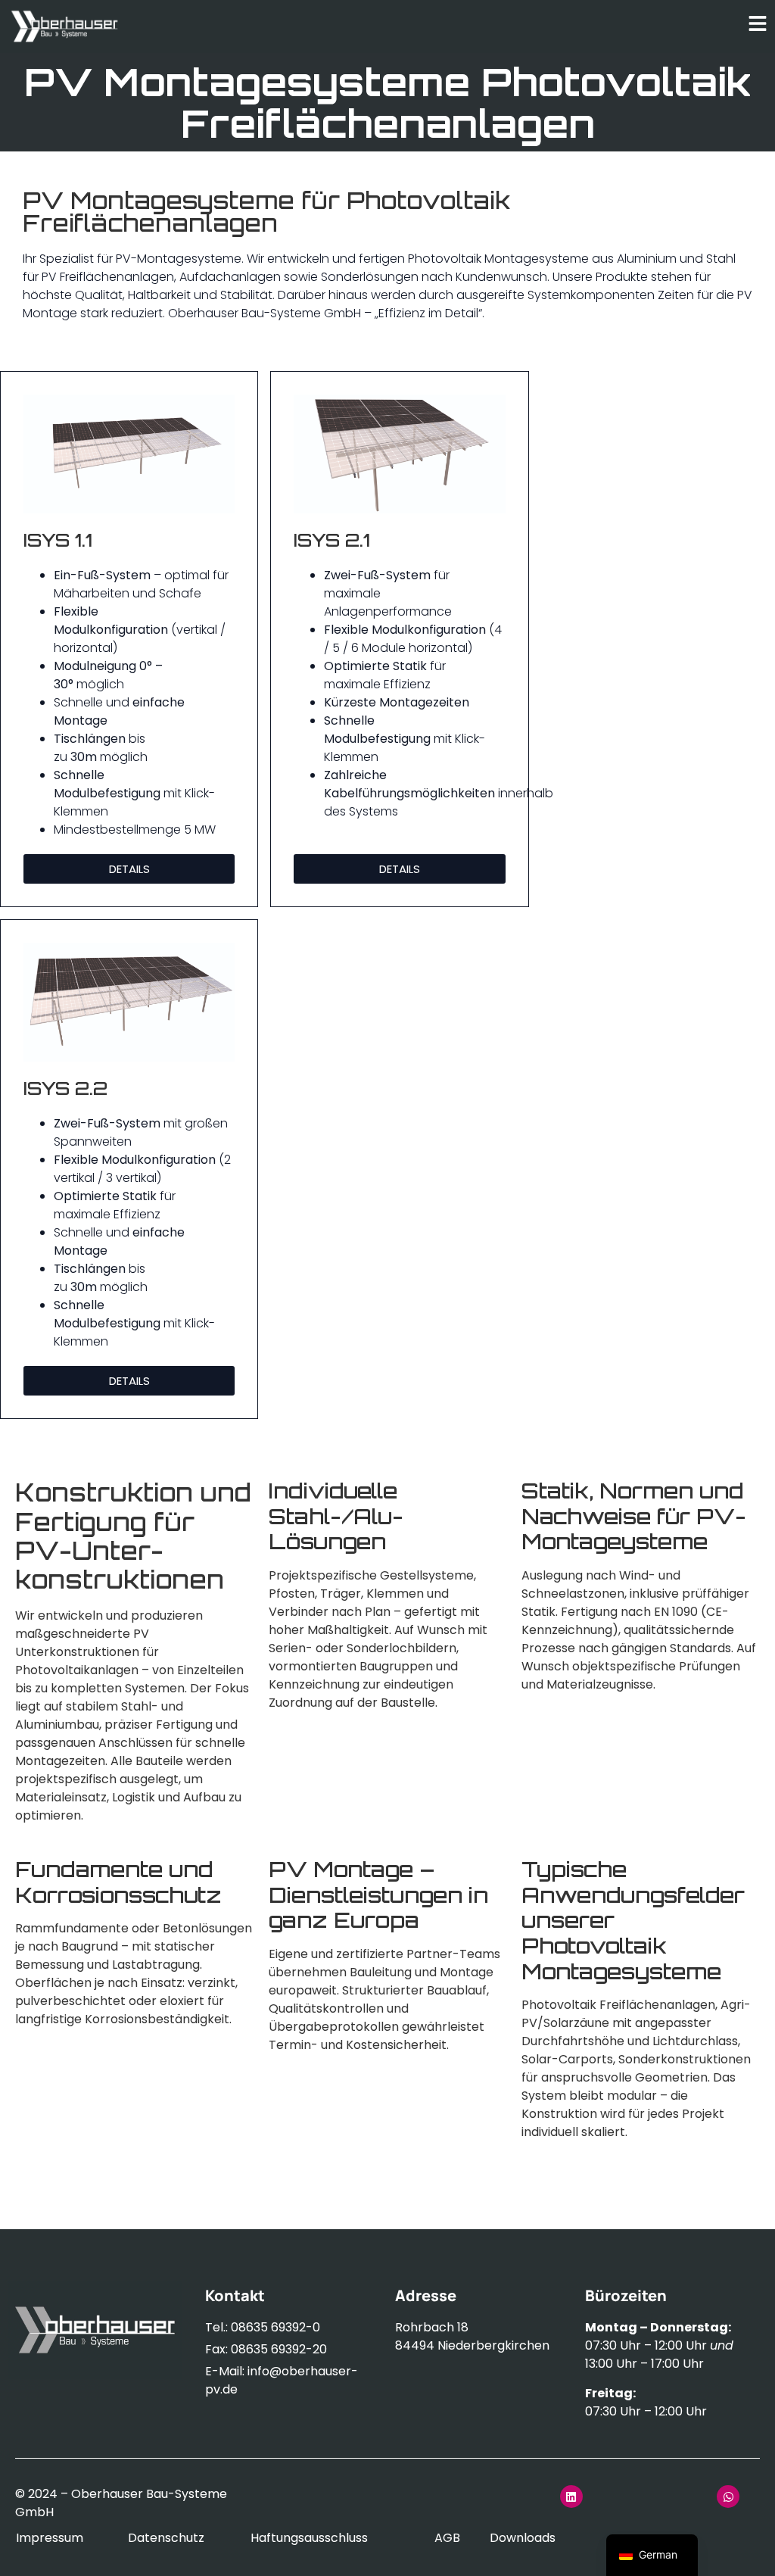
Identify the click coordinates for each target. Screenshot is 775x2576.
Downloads (523, 2538)
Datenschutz (166, 2538)
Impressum (50, 2538)
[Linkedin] (571, 2496)
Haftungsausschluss (309, 2538)
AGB (447, 2538)
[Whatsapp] (728, 2496)
